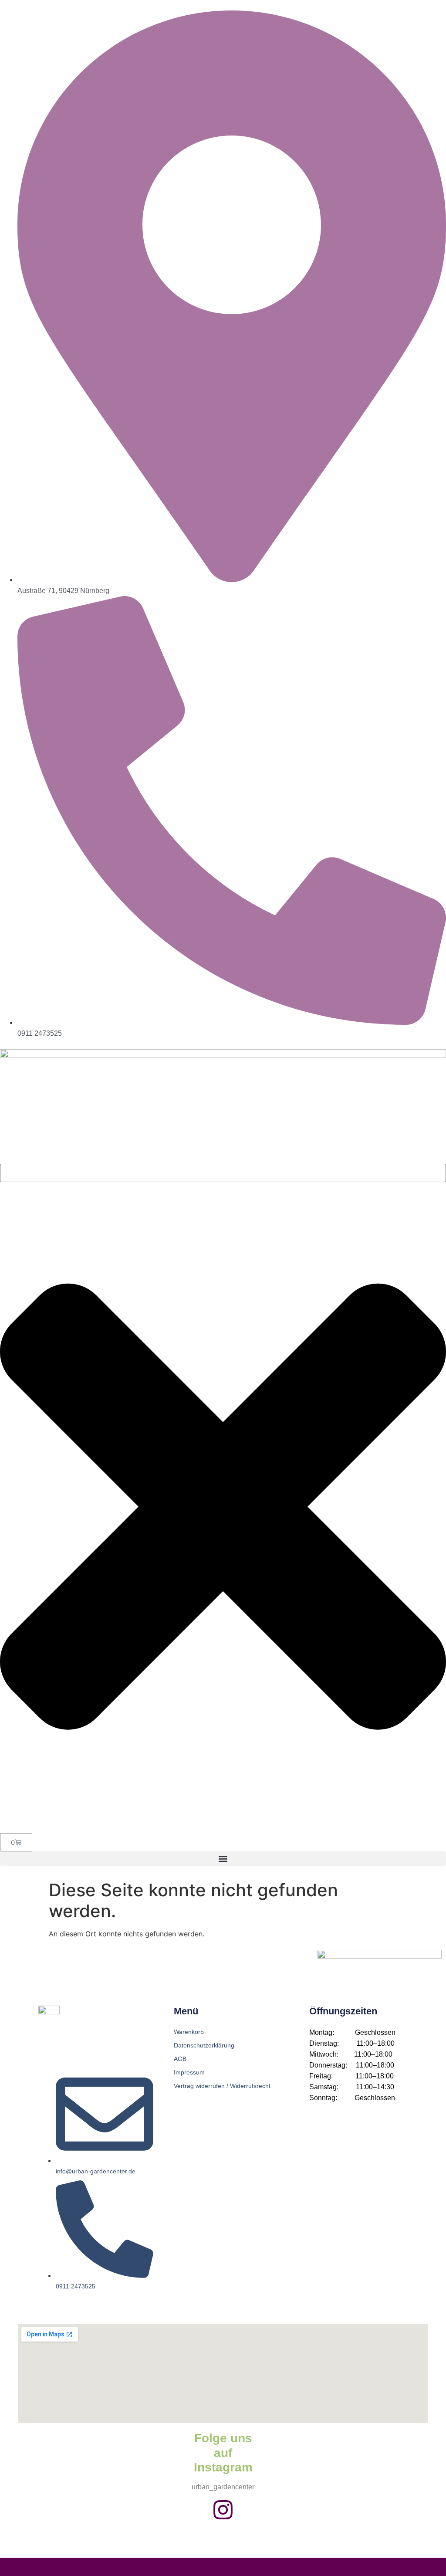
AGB (180, 2059)
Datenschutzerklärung (204, 2045)
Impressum (189, 2072)
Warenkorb (189, 2032)
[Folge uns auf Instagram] (223, 2510)
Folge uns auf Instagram (223, 2453)
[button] (223, 1859)
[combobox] (223, 1173)
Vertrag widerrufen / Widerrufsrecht (222, 2086)
